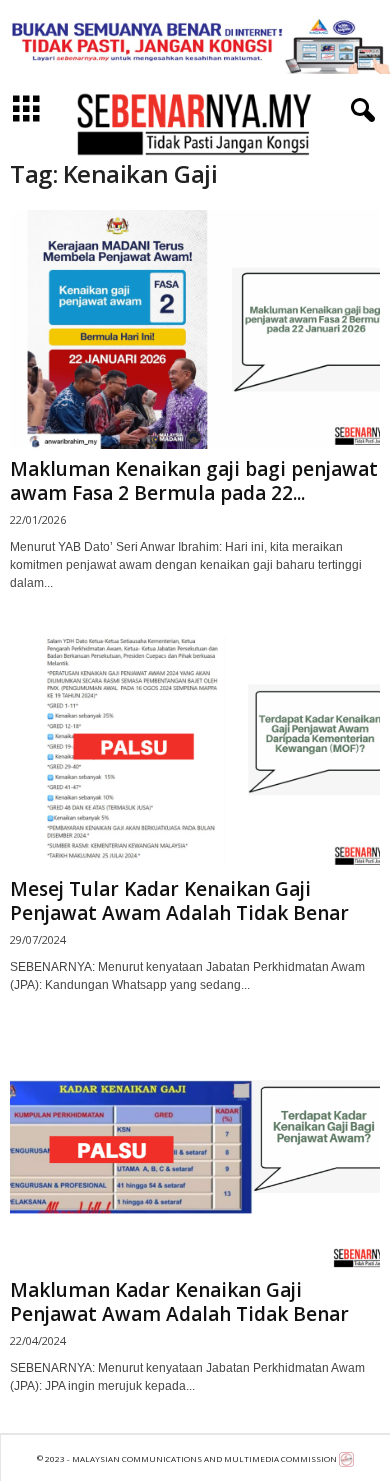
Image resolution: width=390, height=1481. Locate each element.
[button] (359, 111)
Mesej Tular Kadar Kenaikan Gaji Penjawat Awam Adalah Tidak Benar (179, 901)
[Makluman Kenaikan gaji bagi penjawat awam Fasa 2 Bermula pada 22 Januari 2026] (195, 329)
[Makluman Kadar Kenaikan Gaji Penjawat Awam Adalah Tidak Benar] (195, 1150)
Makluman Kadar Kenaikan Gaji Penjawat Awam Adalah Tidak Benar (179, 1302)
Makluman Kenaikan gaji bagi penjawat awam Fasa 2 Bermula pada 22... (194, 481)
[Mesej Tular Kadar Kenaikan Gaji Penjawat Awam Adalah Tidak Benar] (195, 748)
